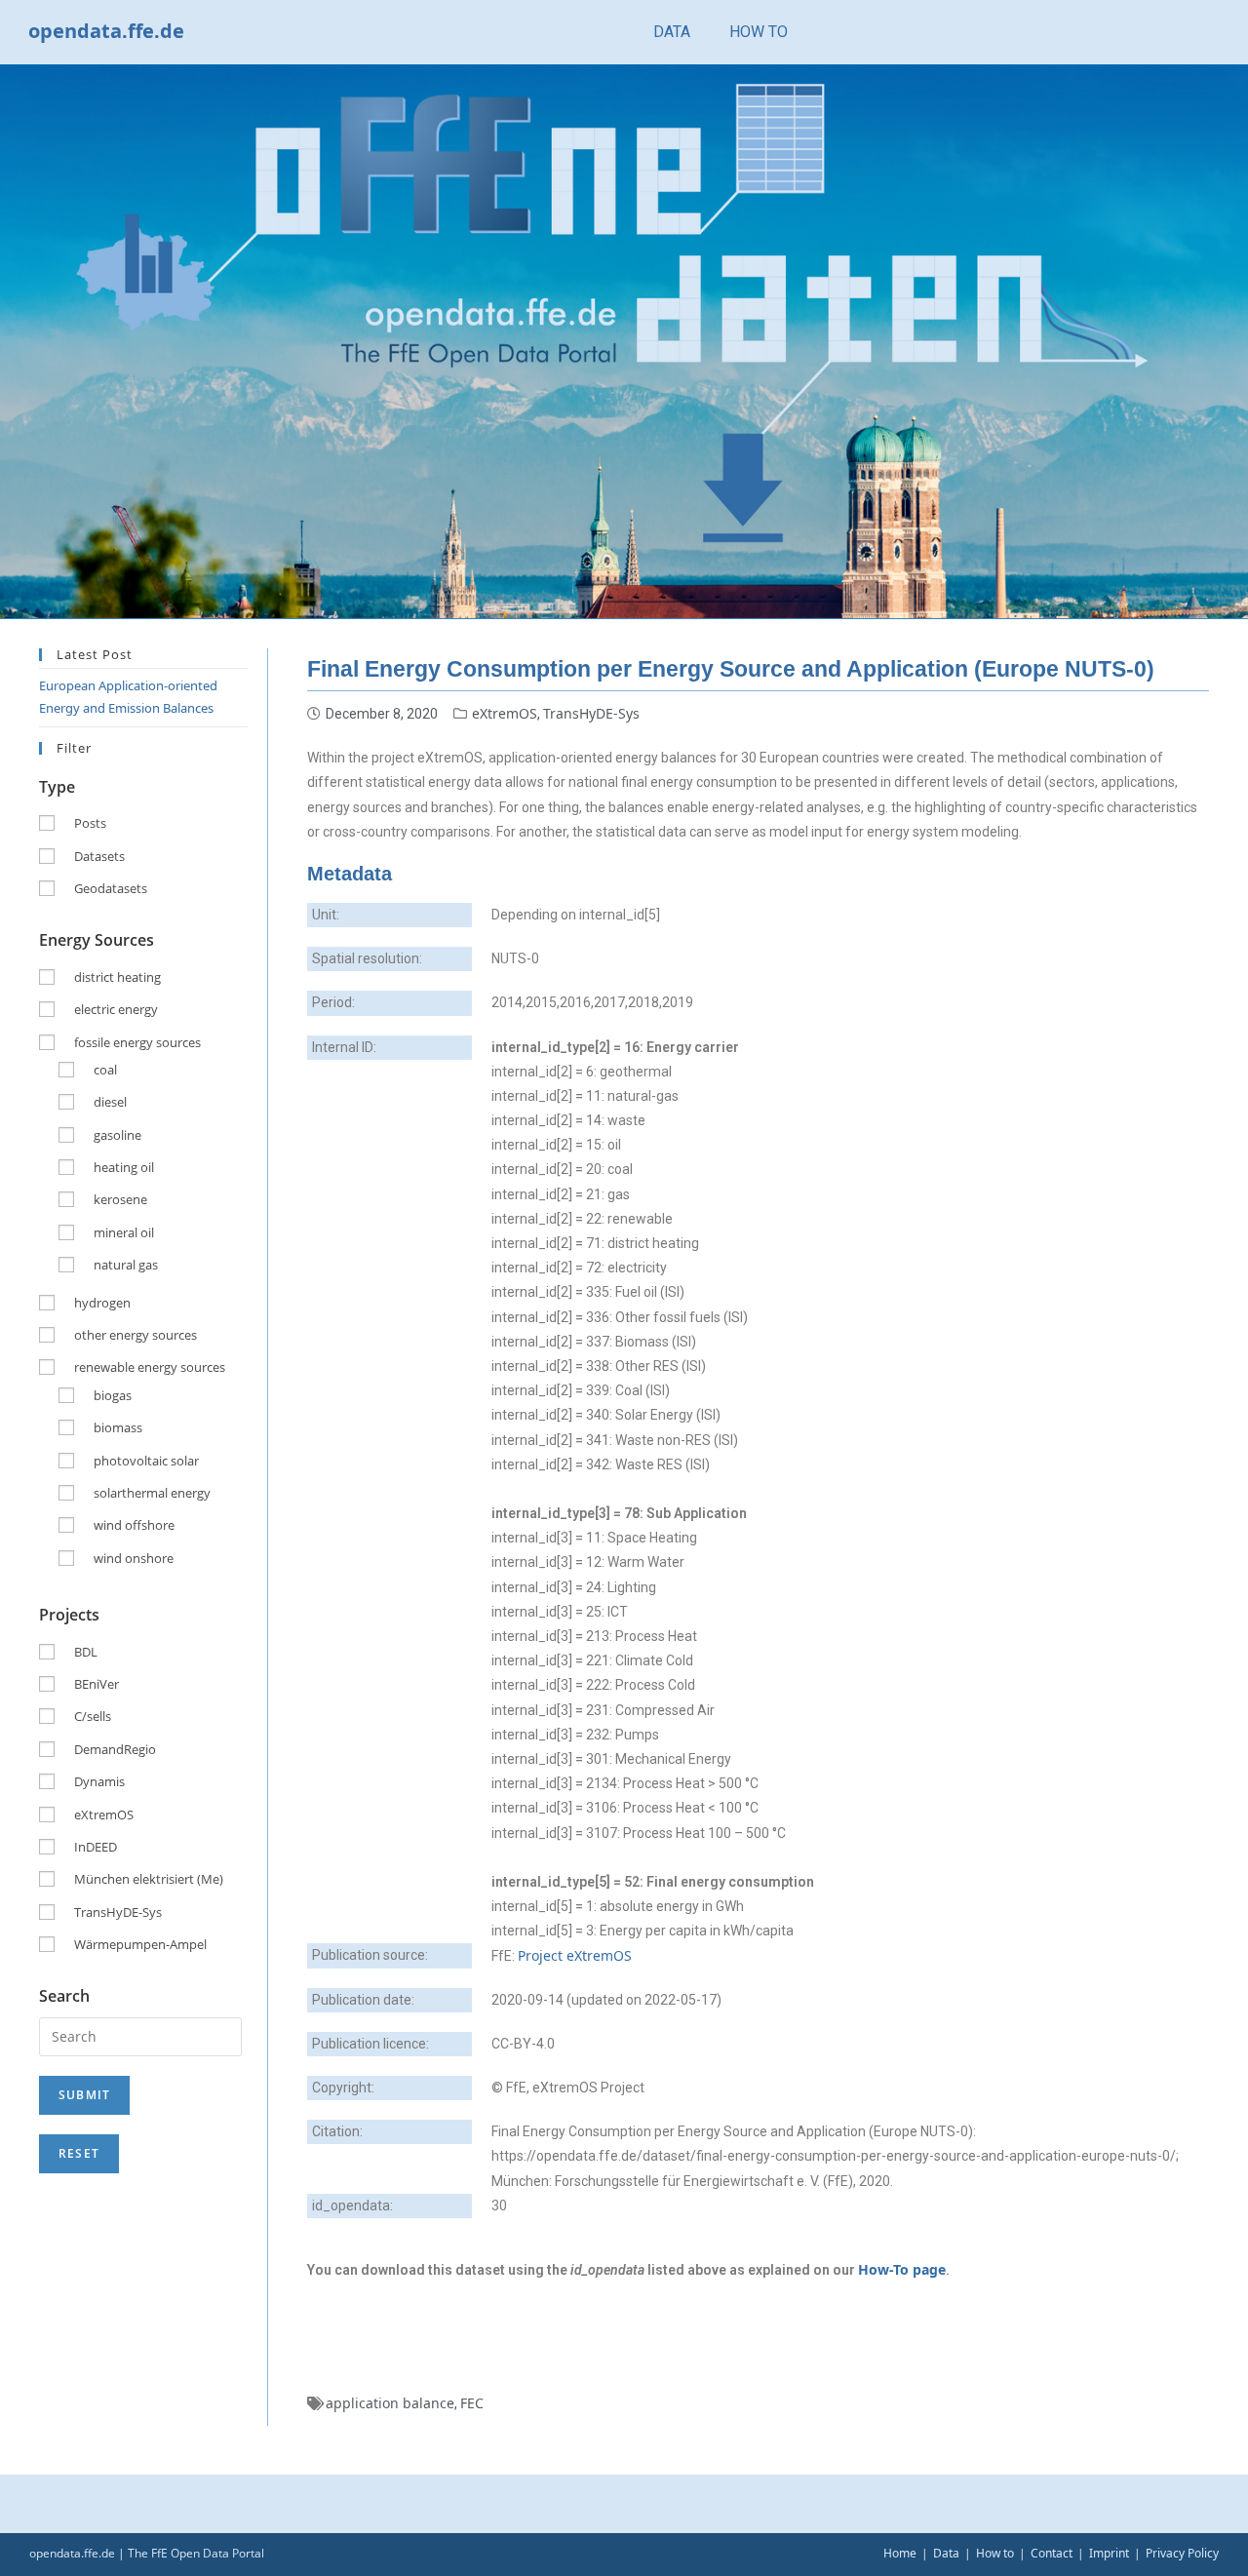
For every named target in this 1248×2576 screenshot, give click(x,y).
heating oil (124, 1167)
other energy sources (136, 1335)
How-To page (902, 2269)
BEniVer (97, 1684)
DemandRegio (115, 1749)
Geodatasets (111, 888)
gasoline (117, 1135)
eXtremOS (505, 713)
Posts (90, 823)
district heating (117, 977)
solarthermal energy (152, 1493)
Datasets (99, 856)
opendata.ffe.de (106, 31)
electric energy (116, 1009)
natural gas (126, 1265)
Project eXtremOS (575, 1955)
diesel (110, 1102)
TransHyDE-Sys (591, 713)
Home (900, 2553)
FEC (472, 2403)
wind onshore (134, 1558)
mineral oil (124, 1232)
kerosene (120, 1199)
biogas (113, 1395)
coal (105, 1070)
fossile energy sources (137, 1042)
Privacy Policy (1182, 2553)
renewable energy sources (150, 1367)
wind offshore (134, 1525)
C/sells (93, 1716)
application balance (390, 2403)
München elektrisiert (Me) (149, 1879)
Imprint (1109, 2553)
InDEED (96, 1847)
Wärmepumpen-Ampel (140, 1944)
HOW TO (759, 32)
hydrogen (102, 1303)
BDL (86, 1652)
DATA (672, 32)
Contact (1052, 2553)
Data (946, 2553)
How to (995, 2553)
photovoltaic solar (146, 1461)
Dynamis (99, 1781)
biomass (118, 1427)
